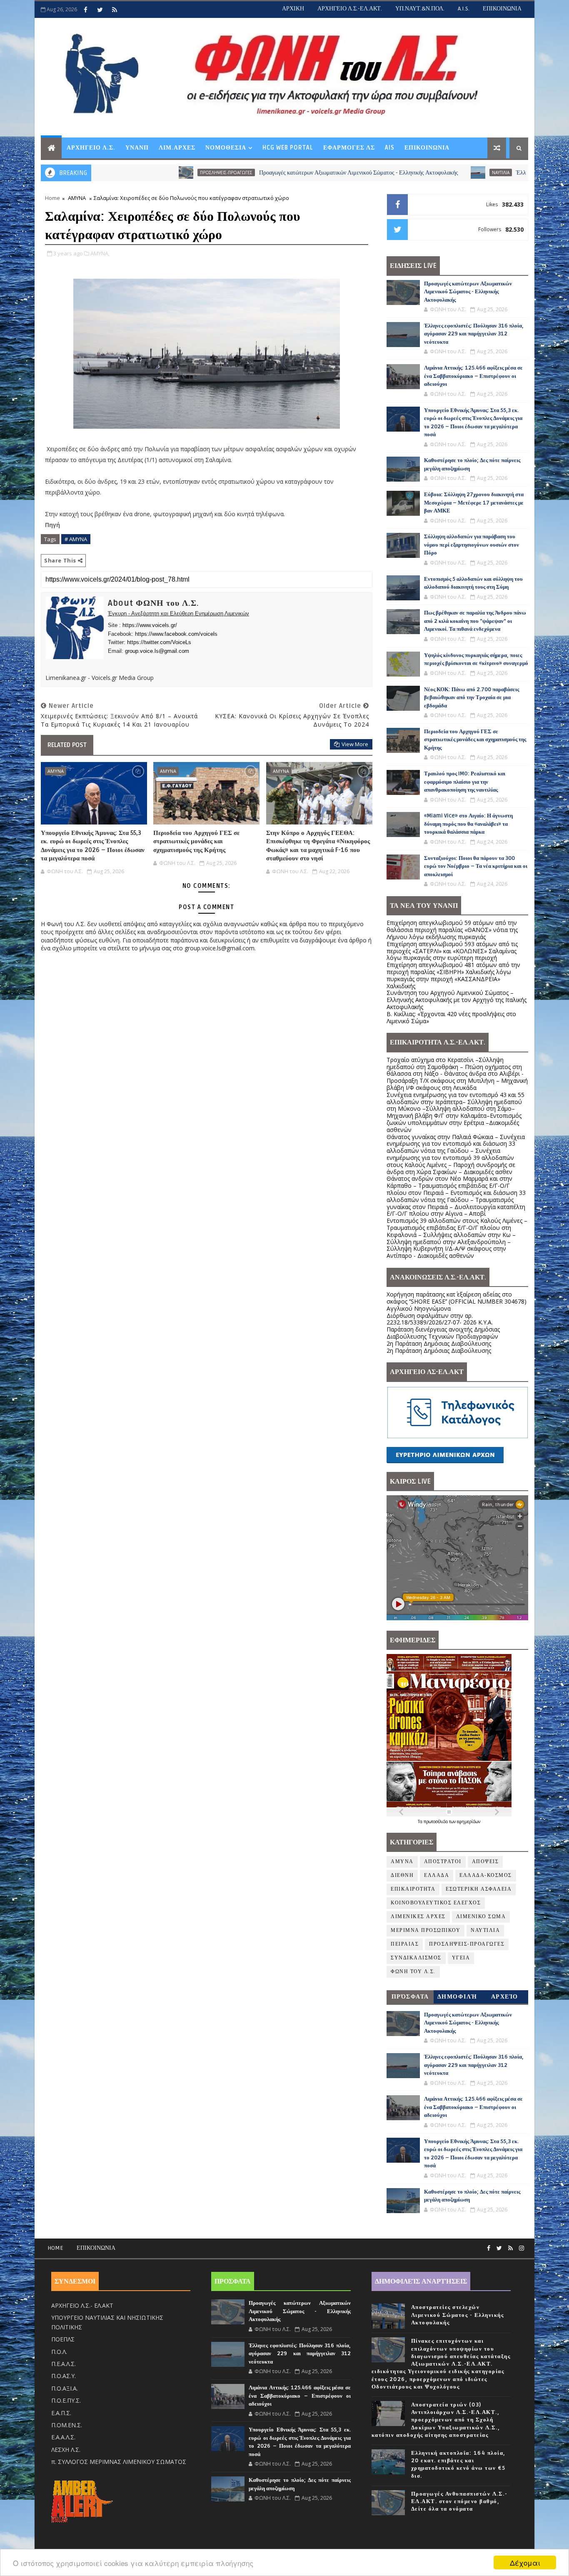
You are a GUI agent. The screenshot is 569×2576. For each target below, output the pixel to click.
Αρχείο (505, 1997)
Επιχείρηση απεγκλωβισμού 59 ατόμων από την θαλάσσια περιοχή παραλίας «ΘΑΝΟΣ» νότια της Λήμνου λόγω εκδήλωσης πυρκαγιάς (452, 930)
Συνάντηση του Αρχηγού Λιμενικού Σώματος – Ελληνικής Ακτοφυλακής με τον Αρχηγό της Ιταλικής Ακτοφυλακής (457, 1000)
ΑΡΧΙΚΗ (293, 9)
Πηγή (53, 525)
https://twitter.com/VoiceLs (159, 642)
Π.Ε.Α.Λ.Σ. (64, 2364)
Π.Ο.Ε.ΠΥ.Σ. (66, 2400)
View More (355, 744)
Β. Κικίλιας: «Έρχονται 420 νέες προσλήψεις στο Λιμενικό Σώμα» (451, 1017)
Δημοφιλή (457, 1997)
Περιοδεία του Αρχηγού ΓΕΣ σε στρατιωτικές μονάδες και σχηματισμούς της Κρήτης (196, 841)
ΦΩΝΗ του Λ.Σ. (413, 1972)
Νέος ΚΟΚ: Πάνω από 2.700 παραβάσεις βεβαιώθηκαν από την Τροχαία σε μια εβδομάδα (472, 698)
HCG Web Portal (288, 148)
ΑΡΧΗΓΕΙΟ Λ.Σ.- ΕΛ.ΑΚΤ (82, 2305)
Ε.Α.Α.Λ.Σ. (63, 2437)
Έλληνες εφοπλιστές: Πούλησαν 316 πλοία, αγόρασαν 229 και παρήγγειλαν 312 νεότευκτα (474, 334)
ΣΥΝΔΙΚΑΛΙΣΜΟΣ (416, 1958)
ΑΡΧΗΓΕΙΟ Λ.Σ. (91, 148)
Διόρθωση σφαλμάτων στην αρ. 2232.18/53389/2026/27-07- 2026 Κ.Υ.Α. (440, 1319)
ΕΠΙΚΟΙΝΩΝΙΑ (502, 9)
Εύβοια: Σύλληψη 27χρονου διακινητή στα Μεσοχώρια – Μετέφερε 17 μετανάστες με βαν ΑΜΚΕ (474, 503)
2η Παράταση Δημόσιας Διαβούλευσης (439, 1343)
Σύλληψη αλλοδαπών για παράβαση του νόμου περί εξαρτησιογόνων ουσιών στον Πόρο (472, 545)
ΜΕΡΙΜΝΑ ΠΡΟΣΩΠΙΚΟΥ (426, 1930)
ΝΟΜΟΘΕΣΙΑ (226, 148)
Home (52, 198)
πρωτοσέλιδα (436, 1821)
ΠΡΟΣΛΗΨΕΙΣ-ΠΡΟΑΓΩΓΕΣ (146, 172)
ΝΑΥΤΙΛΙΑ (420, 172)
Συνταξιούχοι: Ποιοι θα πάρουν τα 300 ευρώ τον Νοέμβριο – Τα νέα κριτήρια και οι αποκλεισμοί (476, 866)
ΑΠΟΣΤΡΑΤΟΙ (443, 1862)
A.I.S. (464, 9)
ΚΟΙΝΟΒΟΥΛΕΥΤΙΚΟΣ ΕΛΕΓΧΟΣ (436, 1903)
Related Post (67, 745)
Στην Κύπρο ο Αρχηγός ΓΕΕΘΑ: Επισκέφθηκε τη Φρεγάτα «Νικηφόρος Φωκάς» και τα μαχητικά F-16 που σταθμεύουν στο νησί (318, 846)
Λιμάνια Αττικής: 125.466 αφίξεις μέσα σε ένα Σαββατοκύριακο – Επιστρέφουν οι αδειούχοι (473, 376)
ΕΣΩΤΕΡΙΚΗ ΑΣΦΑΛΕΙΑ (479, 1889)
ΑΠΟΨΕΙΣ (485, 1862)
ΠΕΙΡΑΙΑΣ (405, 1944)
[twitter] (100, 10)
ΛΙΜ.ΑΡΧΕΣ (177, 148)
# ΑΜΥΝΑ (76, 539)
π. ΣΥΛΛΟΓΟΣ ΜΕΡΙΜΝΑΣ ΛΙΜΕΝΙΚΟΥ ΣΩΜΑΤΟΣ (119, 2462)
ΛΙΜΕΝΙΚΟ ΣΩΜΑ (481, 1917)
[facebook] (85, 10)
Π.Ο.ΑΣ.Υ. (64, 2376)
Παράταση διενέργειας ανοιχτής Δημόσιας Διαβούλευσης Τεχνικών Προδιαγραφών (443, 1333)
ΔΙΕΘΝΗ (402, 1875)
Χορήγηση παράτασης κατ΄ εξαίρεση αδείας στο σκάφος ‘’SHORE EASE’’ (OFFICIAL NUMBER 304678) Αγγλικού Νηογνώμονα (457, 1301)
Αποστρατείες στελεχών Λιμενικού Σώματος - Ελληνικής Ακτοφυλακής (458, 2315)
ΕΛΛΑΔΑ (437, 1875)
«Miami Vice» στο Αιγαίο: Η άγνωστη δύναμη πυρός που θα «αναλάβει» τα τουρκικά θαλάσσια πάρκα (468, 824)
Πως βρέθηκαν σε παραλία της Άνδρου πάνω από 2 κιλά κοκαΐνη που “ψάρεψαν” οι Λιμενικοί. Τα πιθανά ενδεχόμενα (475, 621)
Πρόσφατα (410, 1997)
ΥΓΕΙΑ (461, 1958)
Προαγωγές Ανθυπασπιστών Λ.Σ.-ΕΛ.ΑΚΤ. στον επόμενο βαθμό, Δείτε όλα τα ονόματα (459, 2501)
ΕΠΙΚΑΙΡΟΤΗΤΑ (413, 1889)
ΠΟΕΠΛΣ (63, 2339)
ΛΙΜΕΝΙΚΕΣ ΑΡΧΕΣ (418, 1917)
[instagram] (522, 2248)
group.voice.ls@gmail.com (157, 651)
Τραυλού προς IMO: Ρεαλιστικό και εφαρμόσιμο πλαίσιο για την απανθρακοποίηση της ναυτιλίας (465, 782)
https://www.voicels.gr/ (150, 625)
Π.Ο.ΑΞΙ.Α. (65, 2388)
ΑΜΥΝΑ (77, 198)
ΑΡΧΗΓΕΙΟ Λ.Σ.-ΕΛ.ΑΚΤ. (350, 9)
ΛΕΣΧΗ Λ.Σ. (66, 2450)
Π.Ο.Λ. (59, 2352)
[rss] (115, 10)
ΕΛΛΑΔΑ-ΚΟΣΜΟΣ (486, 1875)
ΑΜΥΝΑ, (100, 253)
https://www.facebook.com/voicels (176, 634)
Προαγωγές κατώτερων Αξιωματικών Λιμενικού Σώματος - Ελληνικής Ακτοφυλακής (278, 173)
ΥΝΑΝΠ (137, 148)
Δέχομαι (525, 2562)
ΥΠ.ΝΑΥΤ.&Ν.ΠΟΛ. (420, 9)
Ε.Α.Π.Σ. (61, 2413)
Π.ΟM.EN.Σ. (67, 2425)
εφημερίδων (469, 1821)
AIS (390, 148)
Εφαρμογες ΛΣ (349, 148)
